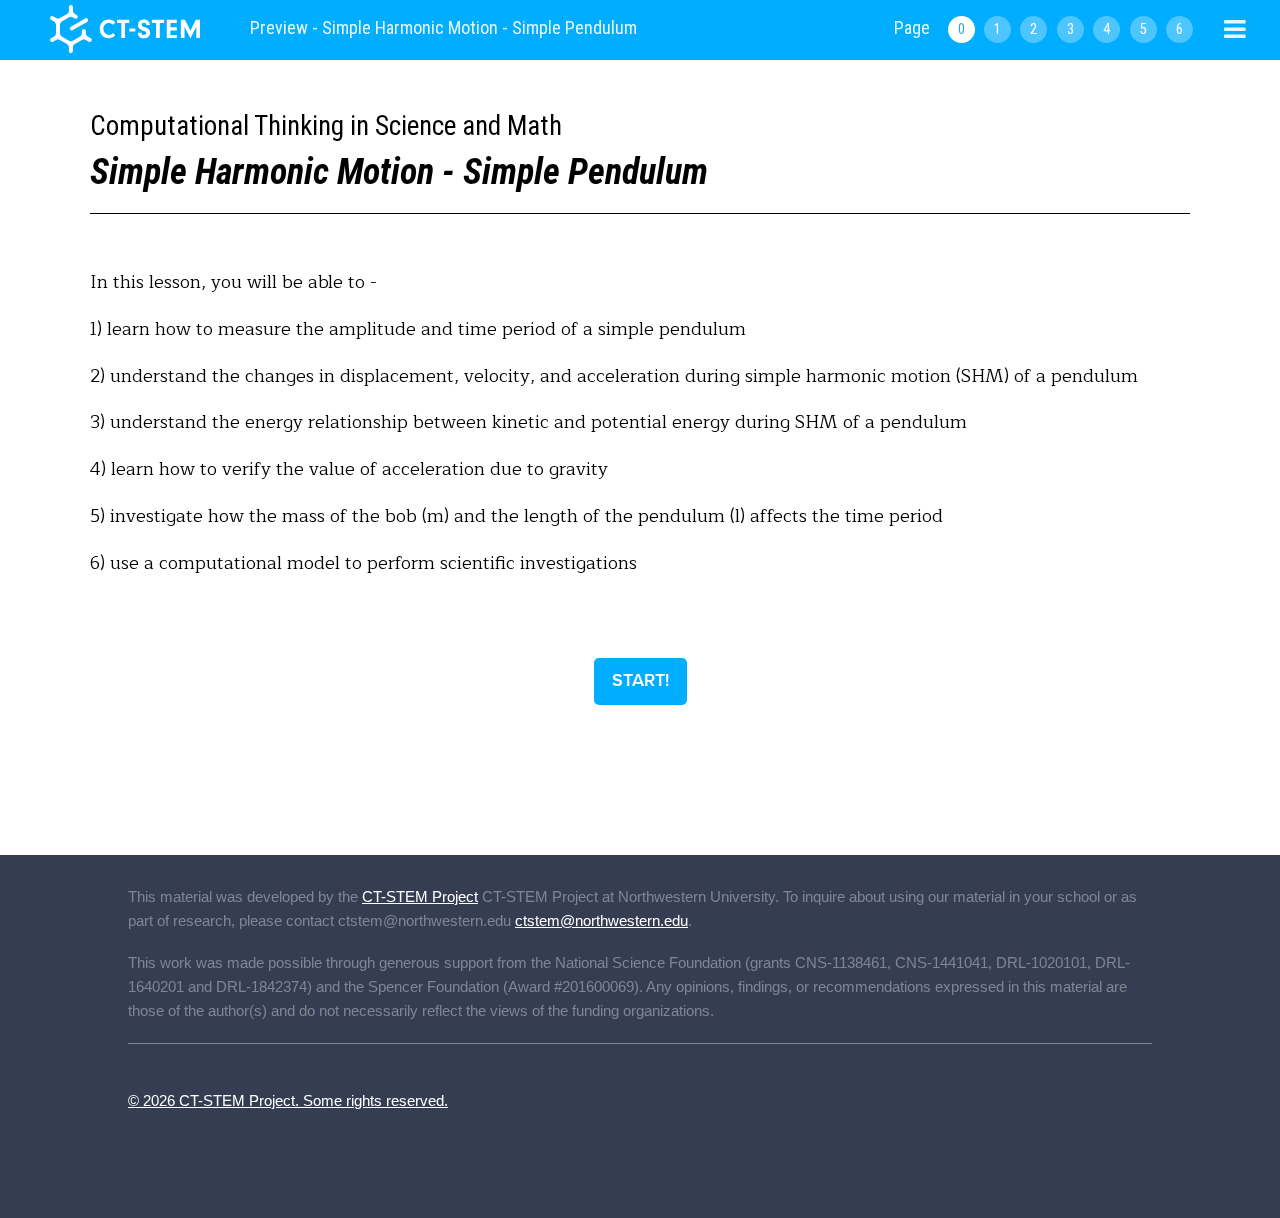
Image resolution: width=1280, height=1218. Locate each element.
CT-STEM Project (420, 896)
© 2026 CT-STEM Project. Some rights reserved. (288, 1100)
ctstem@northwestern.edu (601, 920)
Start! (640, 680)
